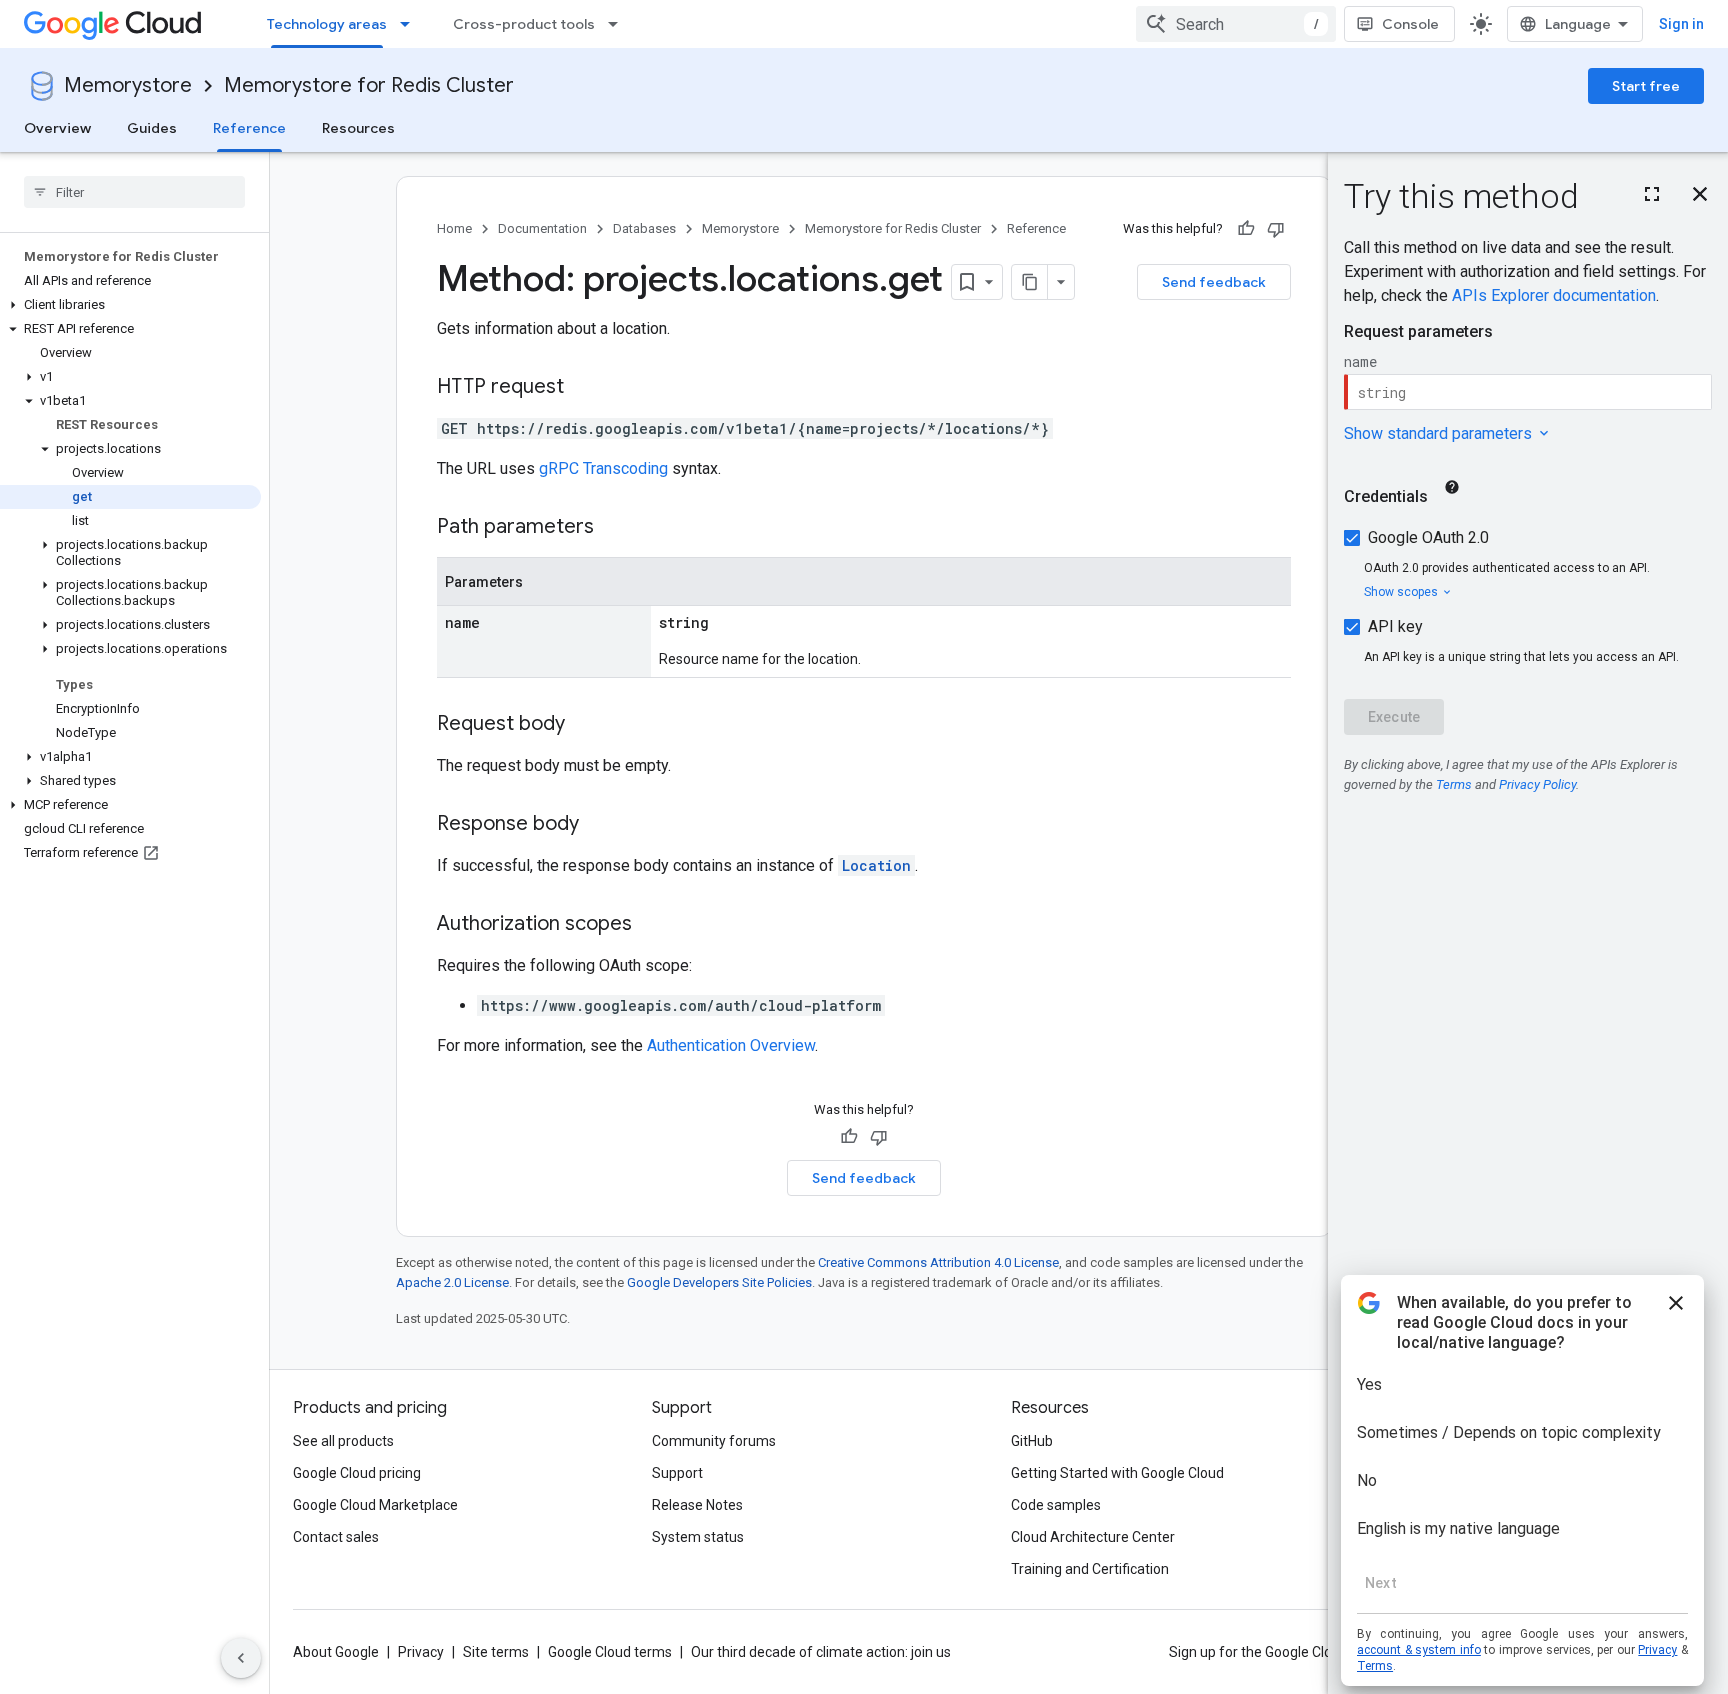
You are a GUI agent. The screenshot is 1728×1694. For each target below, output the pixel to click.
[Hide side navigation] (241, 1658)
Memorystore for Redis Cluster (369, 85)
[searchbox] (134, 192)
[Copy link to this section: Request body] (585, 725)
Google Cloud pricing (357, 1473)
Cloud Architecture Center (1093, 1537)
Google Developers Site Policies (719, 1282)
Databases (644, 228)
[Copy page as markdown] (1030, 282)
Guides (152, 128)
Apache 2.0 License (452, 1282)
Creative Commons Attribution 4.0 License (938, 1262)
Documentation (542, 228)
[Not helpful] (1276, 229)
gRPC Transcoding (603, 468)
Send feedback (1214, 282)
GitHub (1032, 1441)
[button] (130, 305)
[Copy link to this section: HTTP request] (584, 388)
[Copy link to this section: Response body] (599, 825)
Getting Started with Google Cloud (1117, 1473)
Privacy (421, 1652)
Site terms (496, 1652)
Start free (1646, 86)
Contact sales (336, 1537)
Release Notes (697, 1505)
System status (698, 1537)
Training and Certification (1090, 1569)
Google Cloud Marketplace (375, 1505)
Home (454, 228)
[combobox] (1236, 24)
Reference (249, 128)
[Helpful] (1246, 229)
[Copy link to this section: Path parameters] (614, 528)
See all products (343, 1441)
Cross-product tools (524, 24)
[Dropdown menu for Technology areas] (411, 24)
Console (1410, 24)
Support (677, 1473)
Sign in (1681, 24)
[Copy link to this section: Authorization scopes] (652, 925)
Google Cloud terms (610, 1652)
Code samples (1056, 1505)
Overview (57, 128)
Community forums (714, 1441)
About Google (336, 1652)
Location (876, 865)
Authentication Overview (731, 1045)
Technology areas (327, 24)
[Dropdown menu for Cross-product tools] (619, 24)
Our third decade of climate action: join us (821, 1652)
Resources (358, 128)
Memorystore (128, 85)
